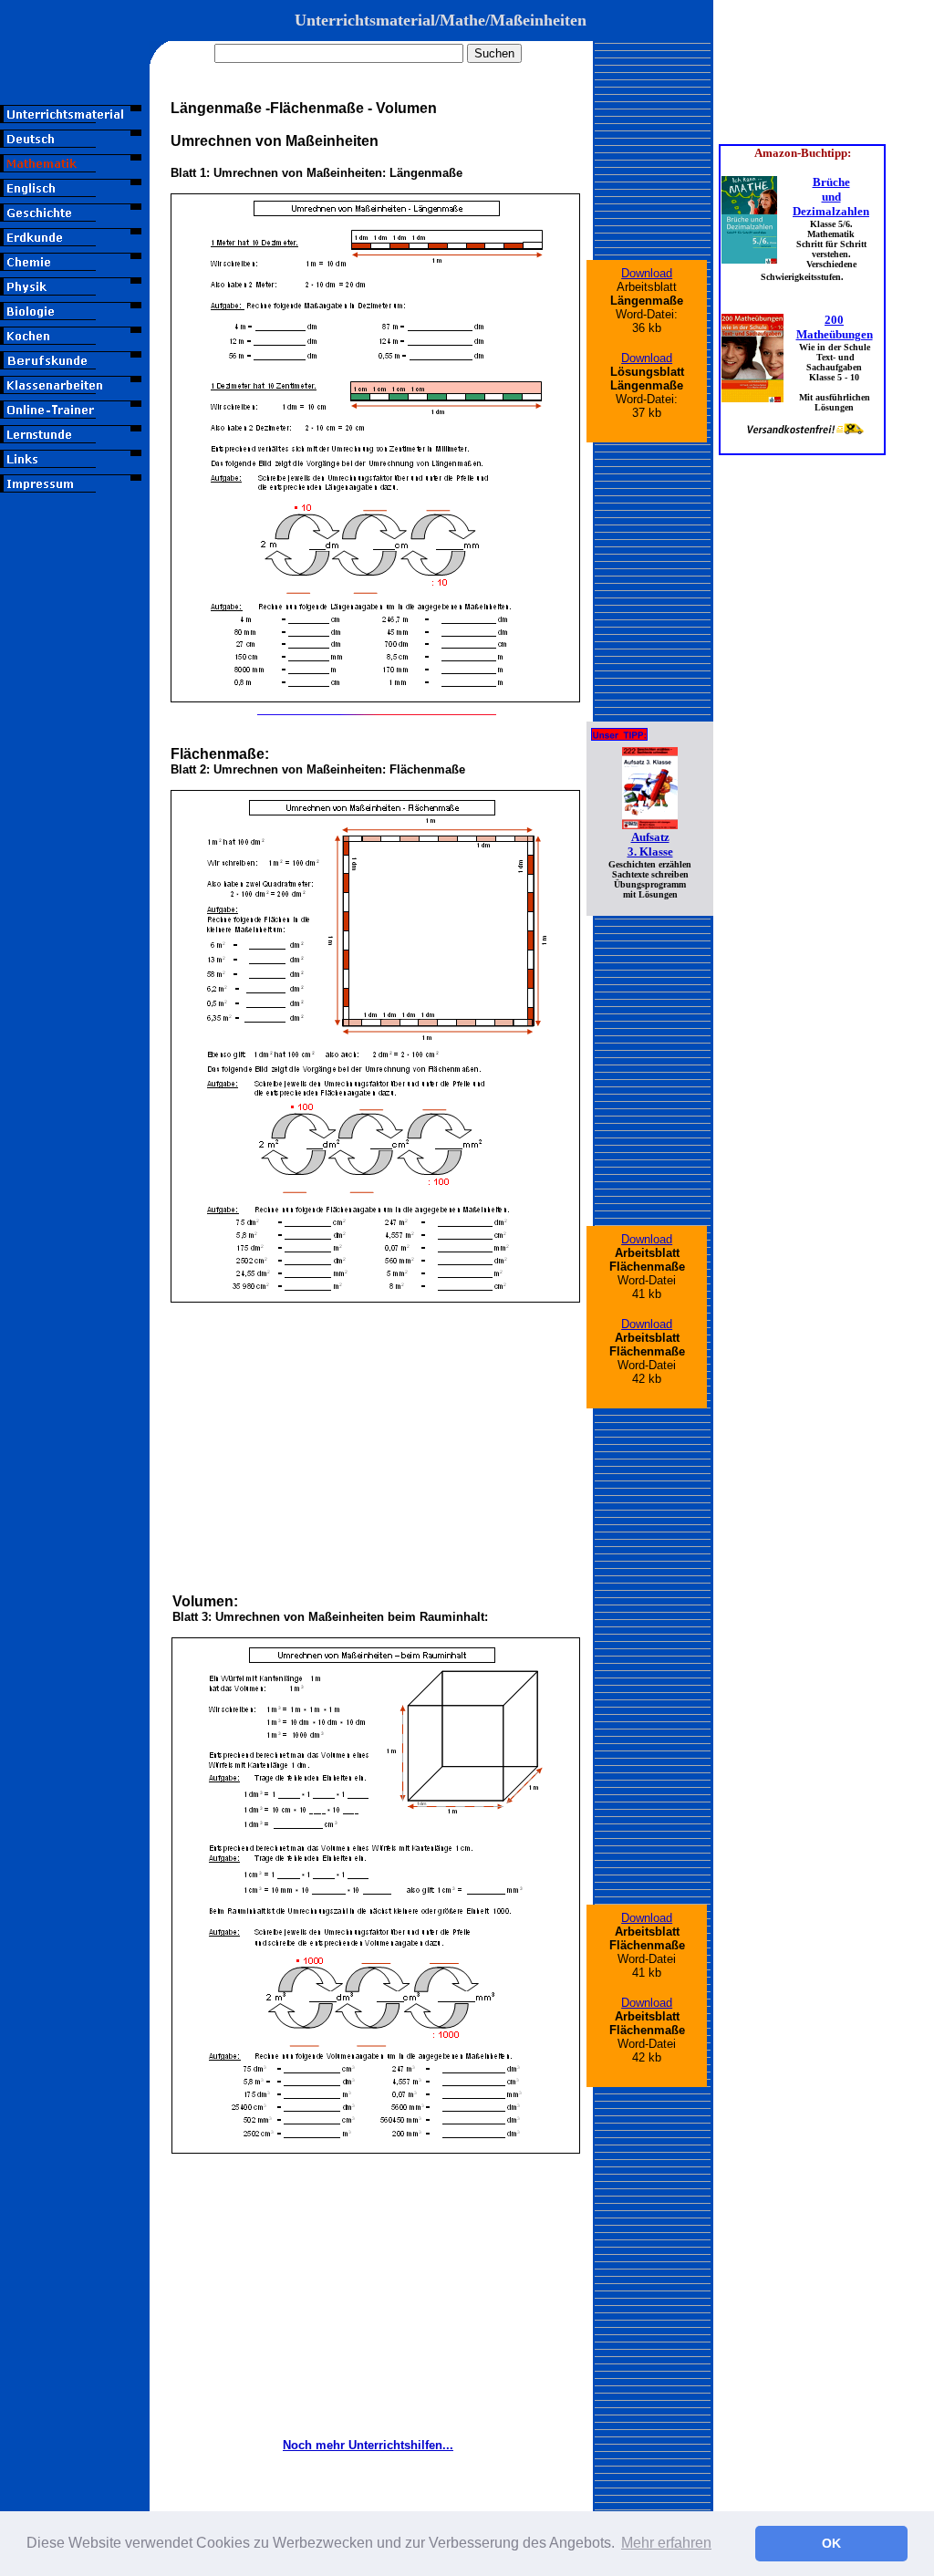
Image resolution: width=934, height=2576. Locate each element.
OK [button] (831, 2543)
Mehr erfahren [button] (666, 2543)
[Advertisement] (75, 818)
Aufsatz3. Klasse (650, 844)
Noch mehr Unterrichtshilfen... (368, 2445)
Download (647, 273)
